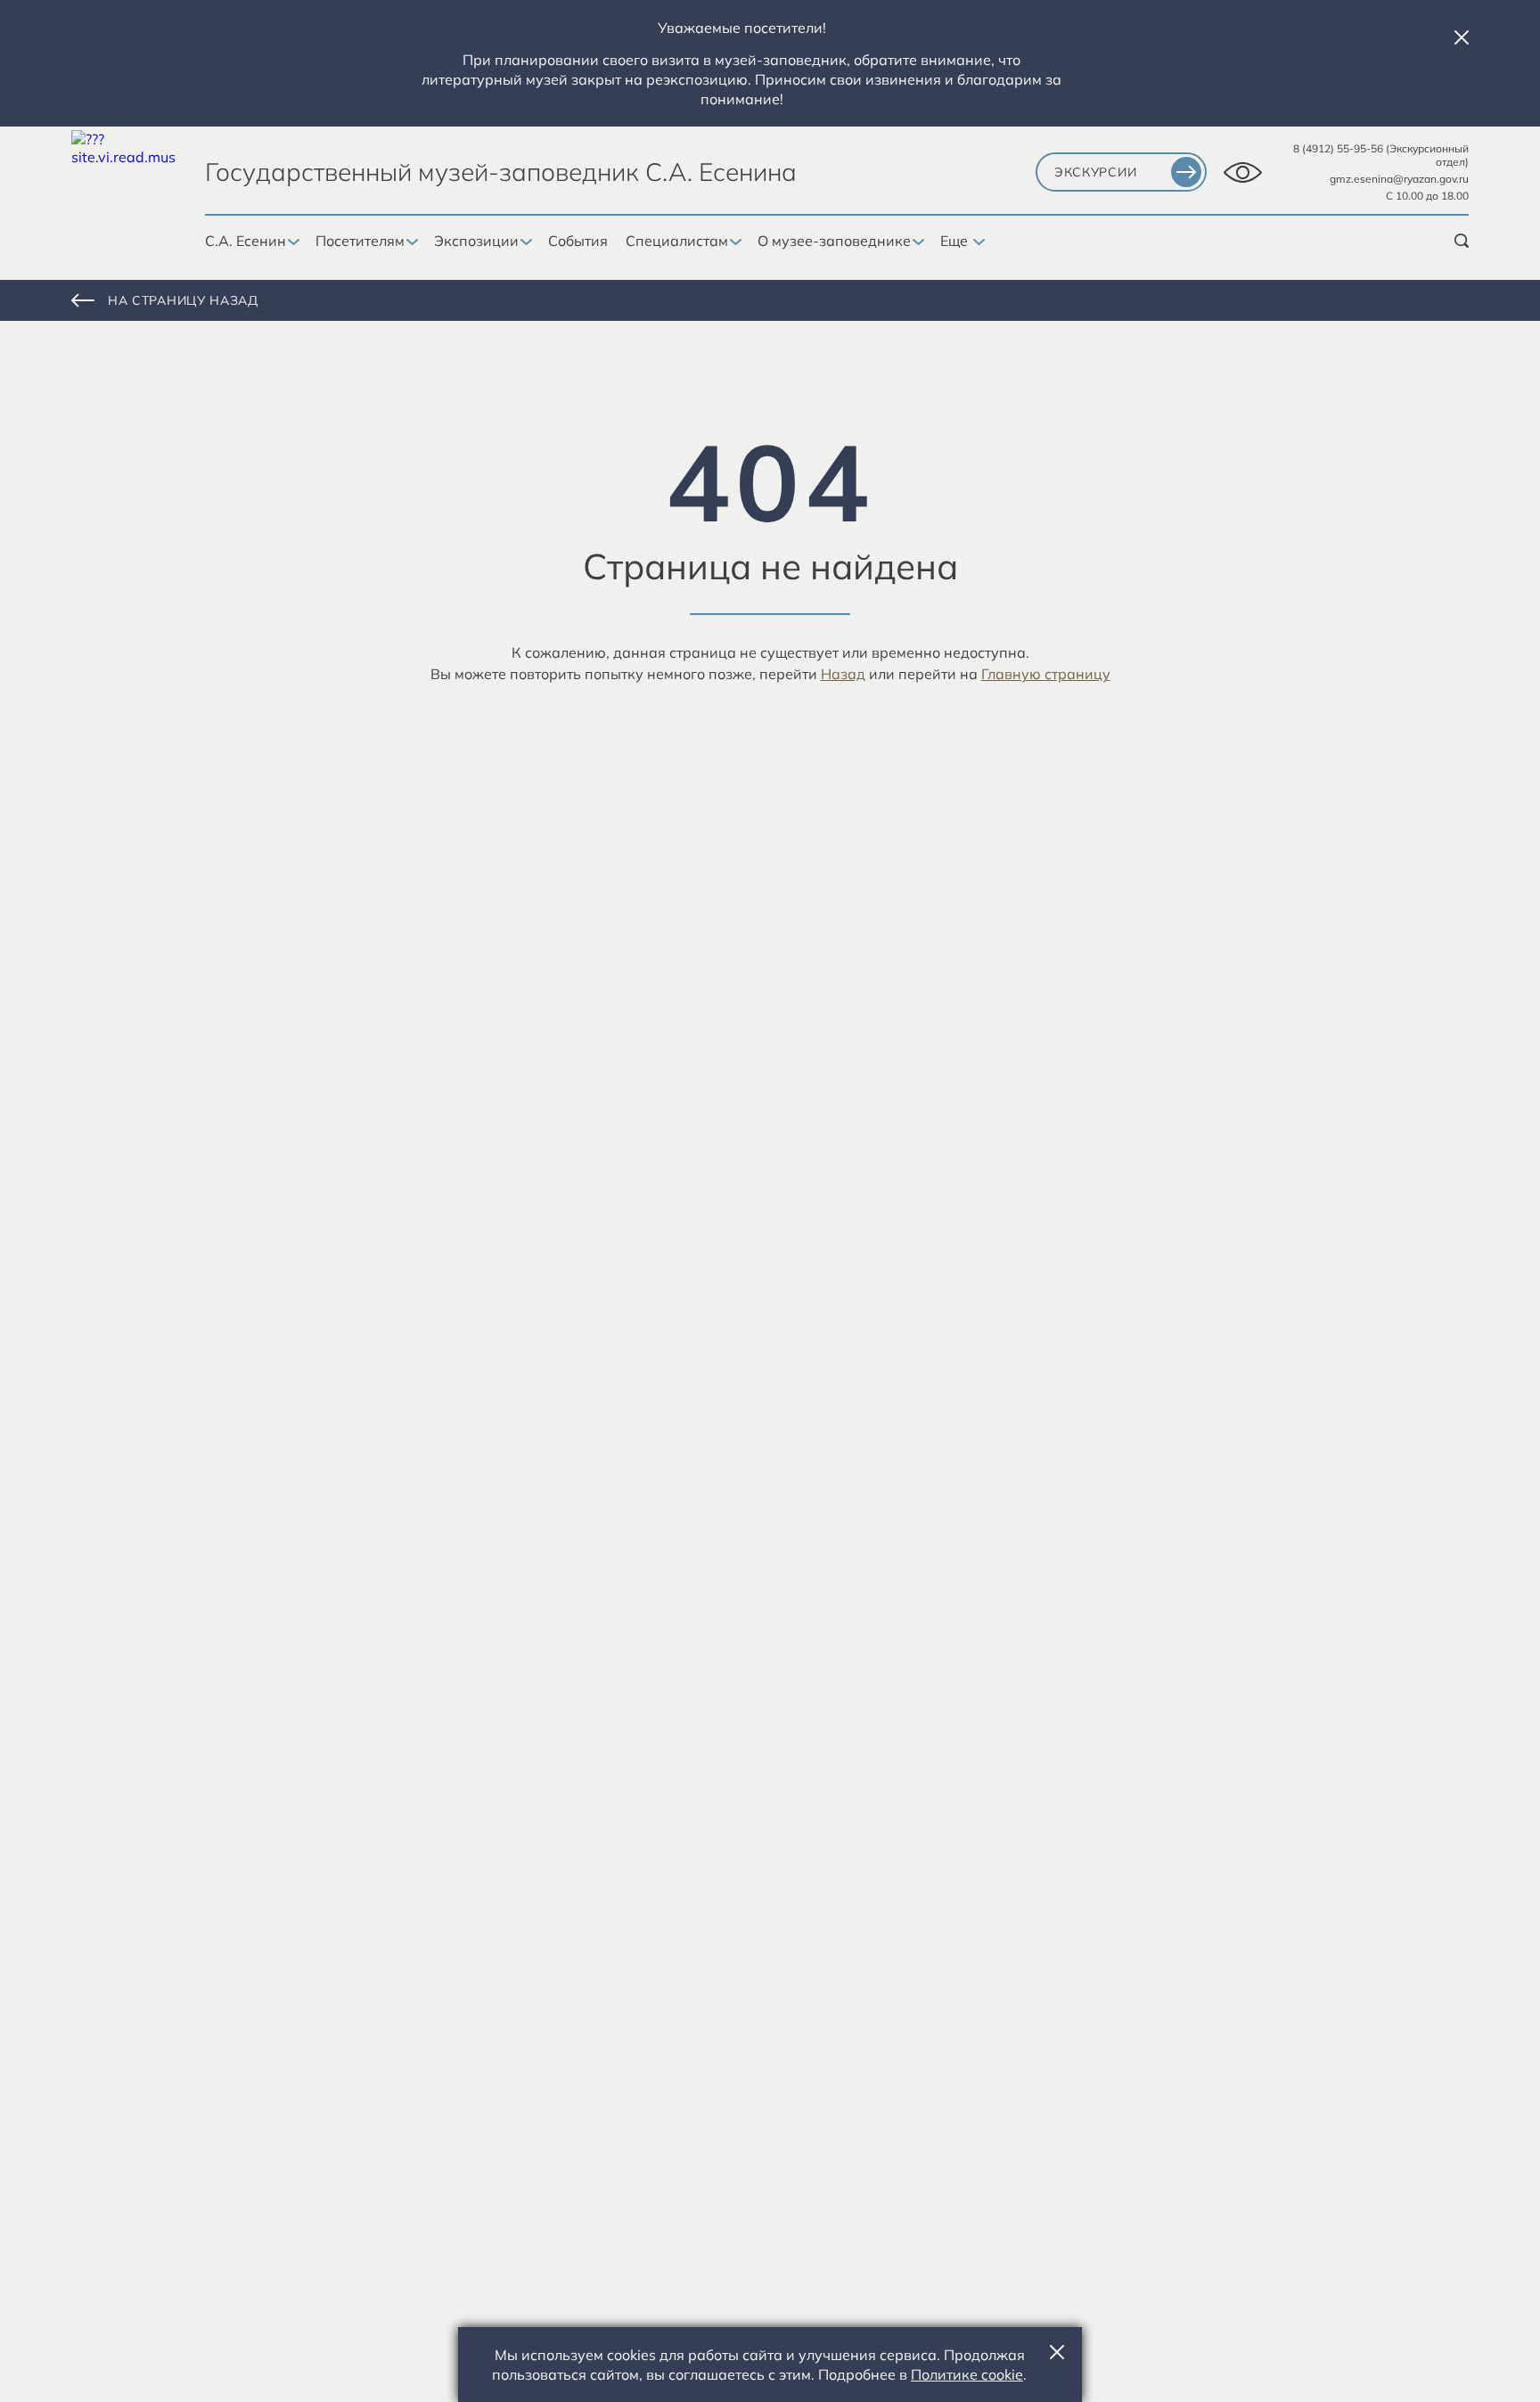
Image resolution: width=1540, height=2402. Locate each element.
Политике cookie (967, 2374)
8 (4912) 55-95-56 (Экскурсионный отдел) (1381, 155)
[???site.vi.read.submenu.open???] (292, 242)
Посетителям (360, 241)
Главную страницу (1046, 674)
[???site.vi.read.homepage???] (124, 183)
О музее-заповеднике (834, 241)
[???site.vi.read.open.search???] (1462, 241)
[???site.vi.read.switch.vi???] (1243, 172)
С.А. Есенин (246, 241)
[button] (1462, 37)
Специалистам (677, 241)
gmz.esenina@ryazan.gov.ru (1399, 179)
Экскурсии (1095, 172)
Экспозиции (476, 241)
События (578, 241)
